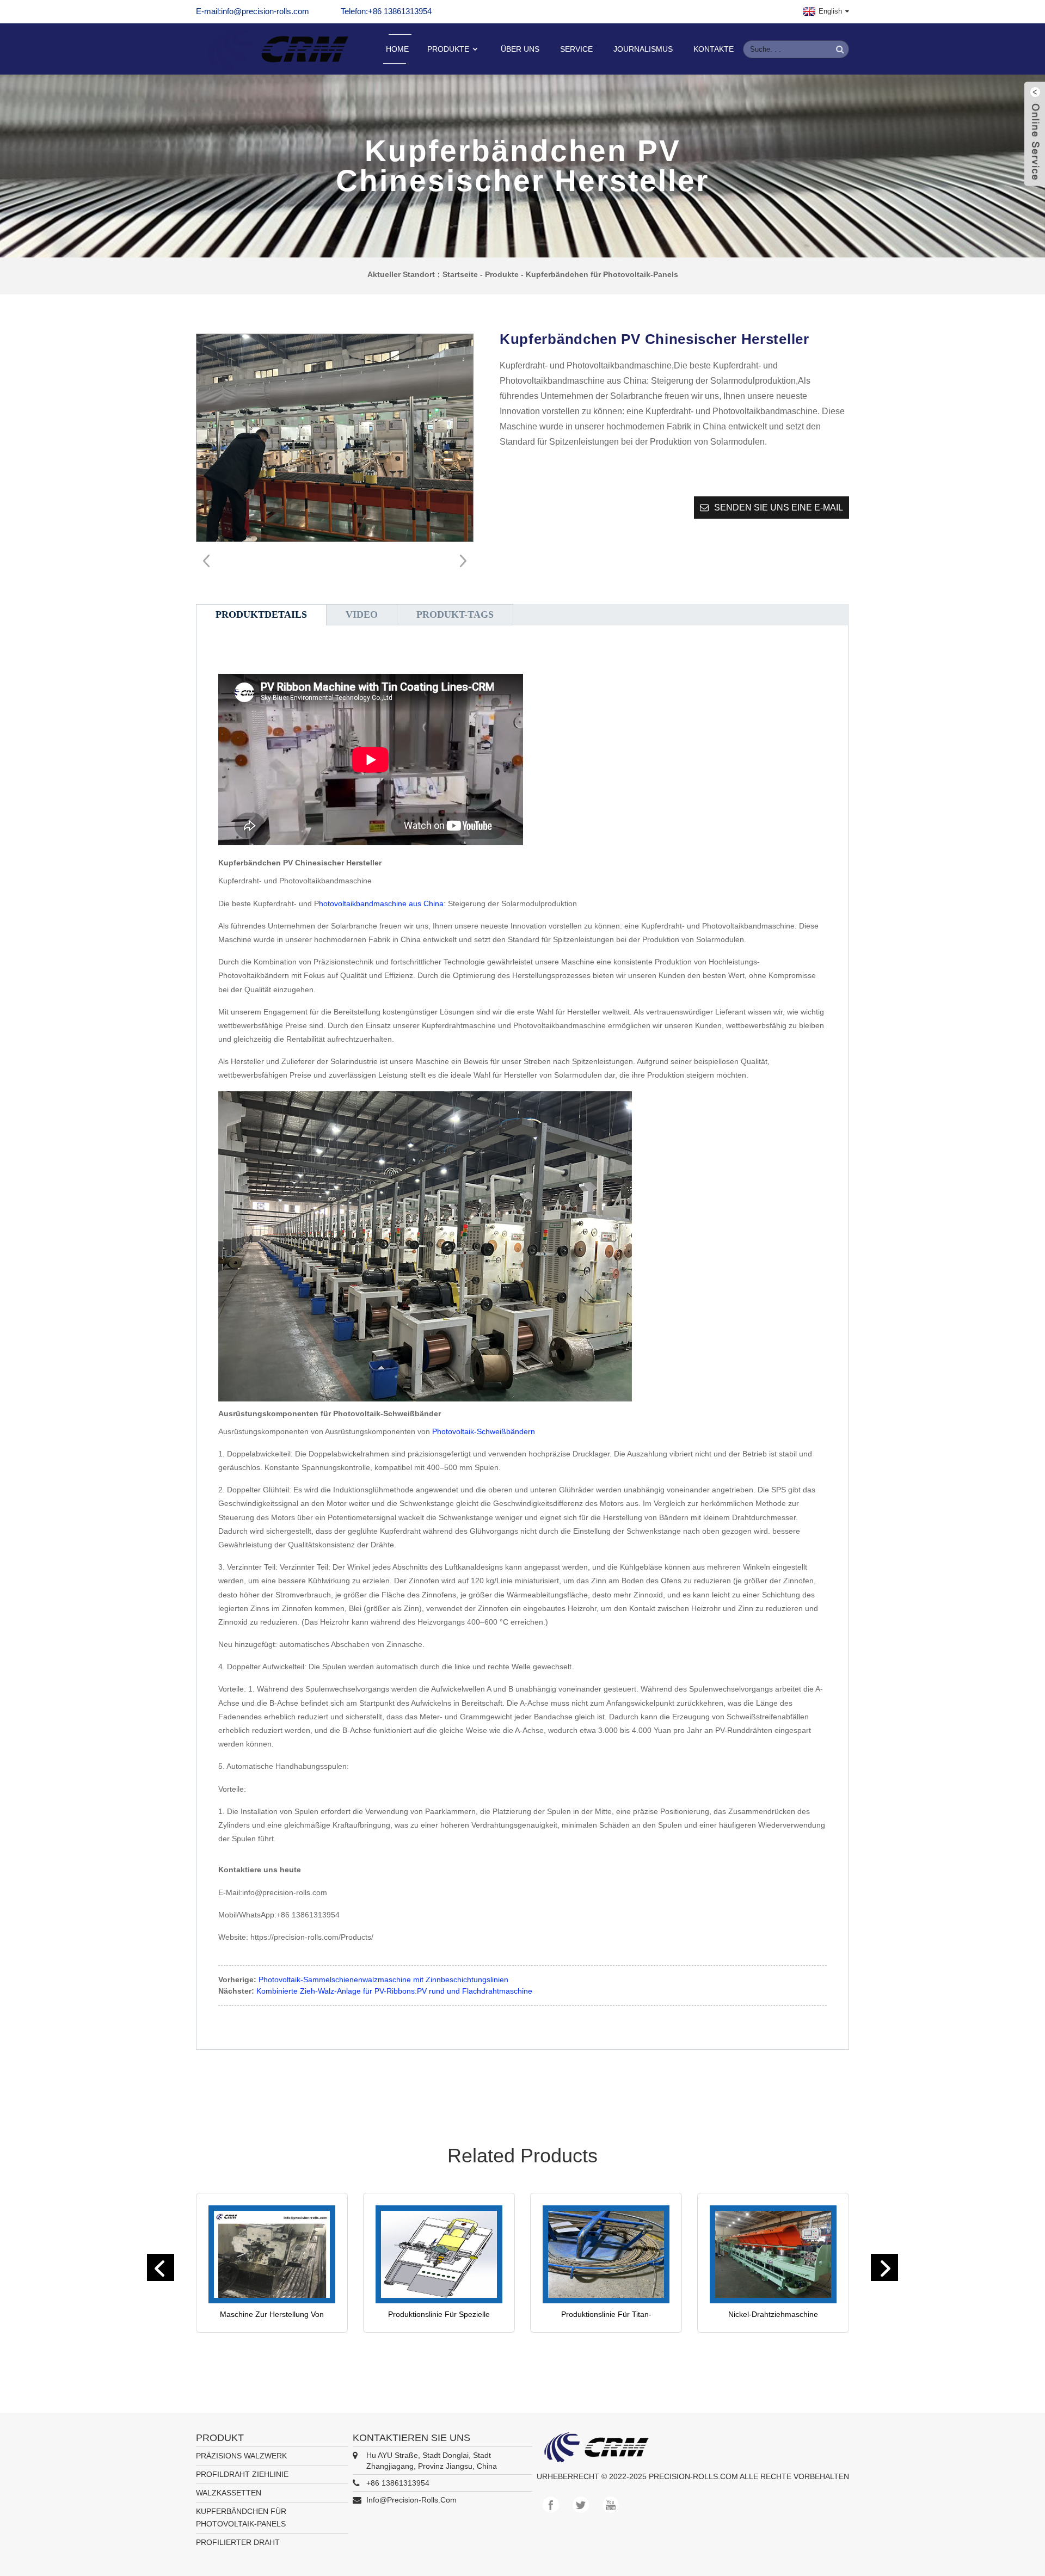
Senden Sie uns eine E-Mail (779, 508)
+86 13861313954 (398, 2483)
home (397, 49)
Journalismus (643, 49)
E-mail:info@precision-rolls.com (253, 11)
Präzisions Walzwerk (241, 2456)
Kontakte (714, 49)
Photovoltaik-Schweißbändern (484, 1431)
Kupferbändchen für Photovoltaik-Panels (602, 274)
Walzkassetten (229, 2493)
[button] (460, 561)
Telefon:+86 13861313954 (386, 11)
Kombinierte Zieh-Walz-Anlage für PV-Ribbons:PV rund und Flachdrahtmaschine (394, 1991)
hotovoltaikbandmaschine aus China (381, 903)
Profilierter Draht (238, 2542)
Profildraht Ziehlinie (242, 2474)
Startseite (460, 274)
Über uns (520, 49)
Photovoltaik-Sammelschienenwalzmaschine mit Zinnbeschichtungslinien (383, 1979)
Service (576, 49)
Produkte (448, 49)
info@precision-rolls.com (411, 2500)
